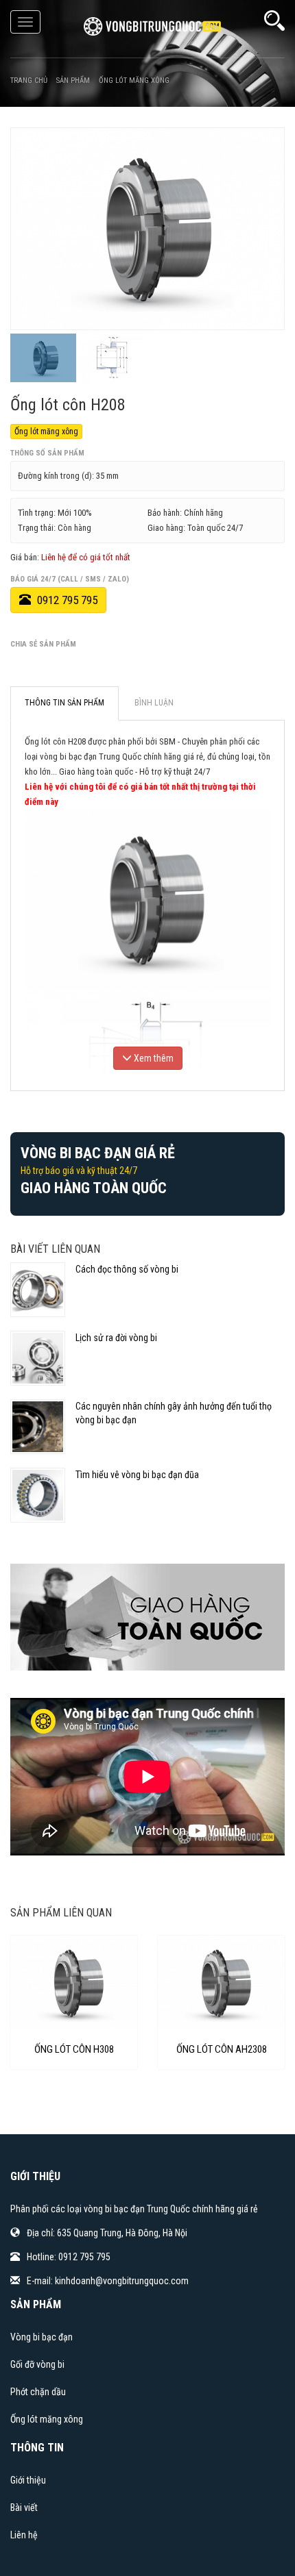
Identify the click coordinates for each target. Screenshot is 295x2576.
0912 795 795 (66, 600)
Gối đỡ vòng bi (37, 2364)
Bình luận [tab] (154, 703)
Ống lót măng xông (46, 432)
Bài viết (24, 2508)
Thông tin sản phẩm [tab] (64, 703)
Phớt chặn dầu (38, 2392)
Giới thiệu (28, 2480)
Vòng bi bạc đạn (42, 2337)
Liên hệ (24, 2535)
